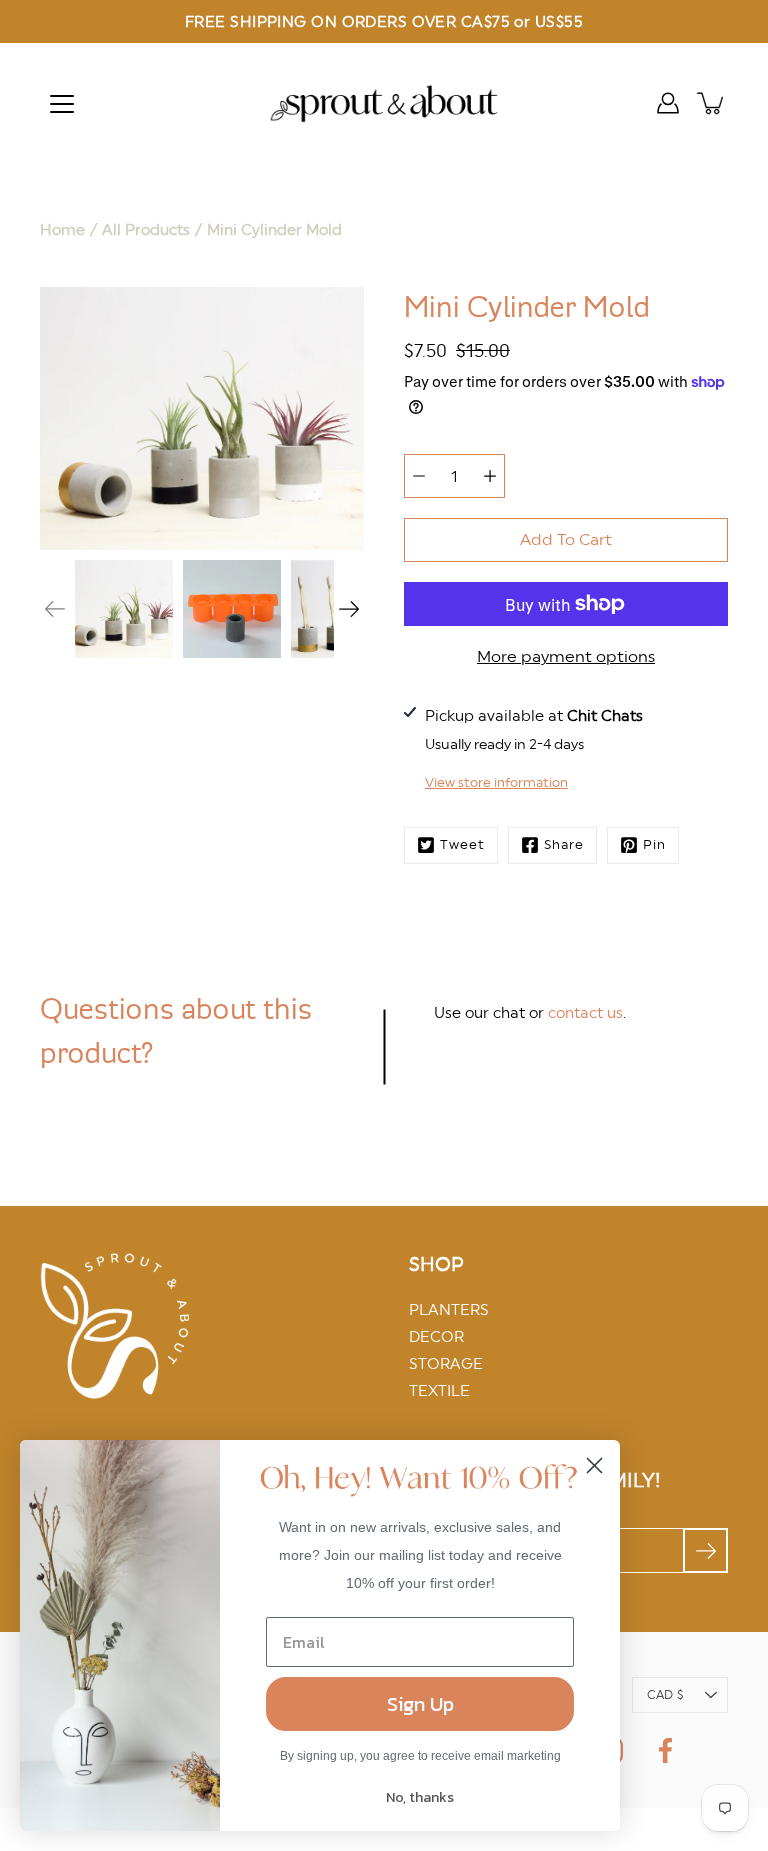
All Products (146, 229)
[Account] (668, 103)
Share (564, 844)
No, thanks (420, 1797)
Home (62, 229)
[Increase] (490, 476)
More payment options (566, 656)
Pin (654, 844)
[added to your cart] (712, 103)
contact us (585, 1012)
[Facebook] (665, 1750)
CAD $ (665, 1695)
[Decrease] (419, 476)
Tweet (462, 844)
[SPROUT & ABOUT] (384, 103)
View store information (496, 782)
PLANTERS (449, 1309)
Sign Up (420, 1704)
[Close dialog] (594, 1465)
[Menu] (62, 104)
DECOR (436, 1336)
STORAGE (446, 1363)
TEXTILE (439, 1390)
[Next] (349, 609)
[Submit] (705, 1550)
